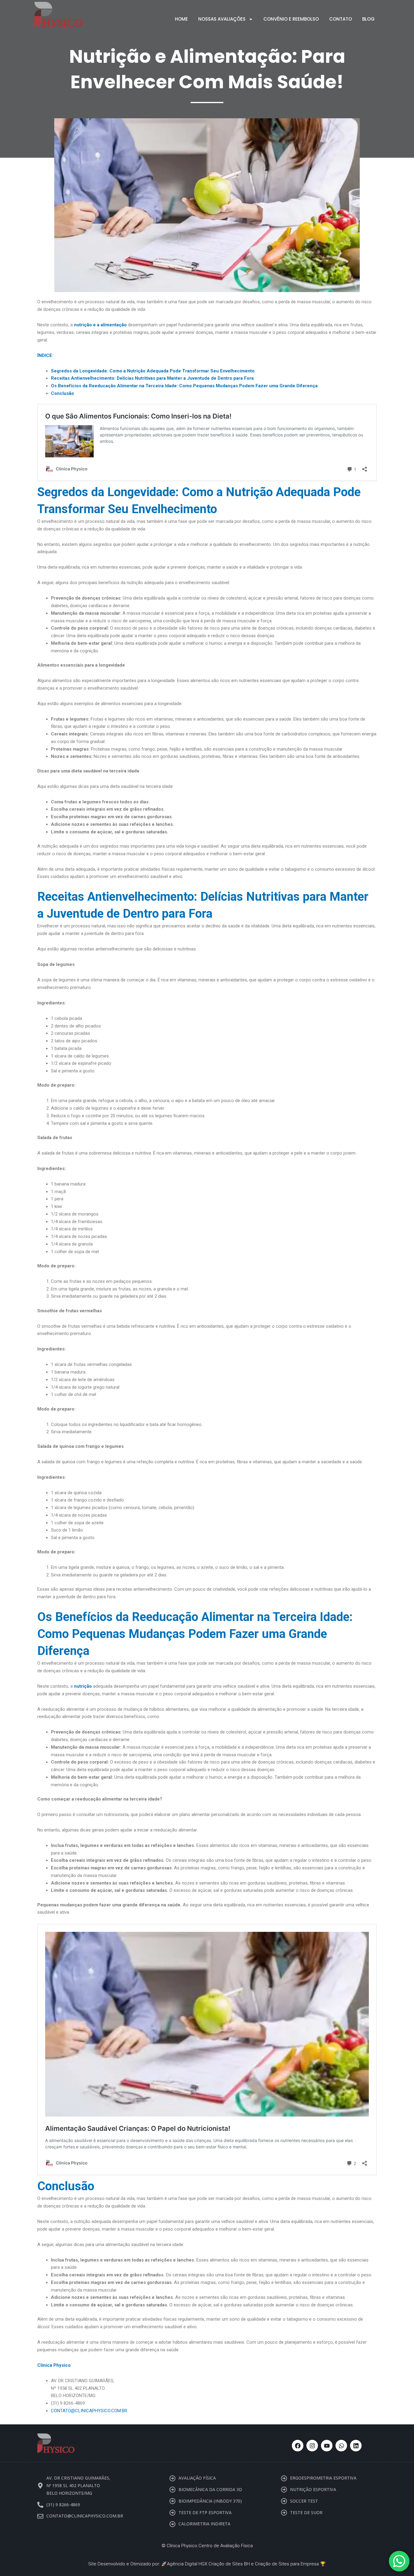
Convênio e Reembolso (291, 19)
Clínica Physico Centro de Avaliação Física (210, 2546)
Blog (368, 19)
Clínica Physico (54, 2365)
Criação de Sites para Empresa (287, 2564)
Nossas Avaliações (222, 19)
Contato (341, 19)
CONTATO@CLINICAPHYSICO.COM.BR (89, 2411)
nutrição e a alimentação (100, 325)
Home (181, 19)
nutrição (83, 1686)
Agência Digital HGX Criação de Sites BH (208, 2564)
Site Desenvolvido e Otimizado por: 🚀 (128, 2564)
